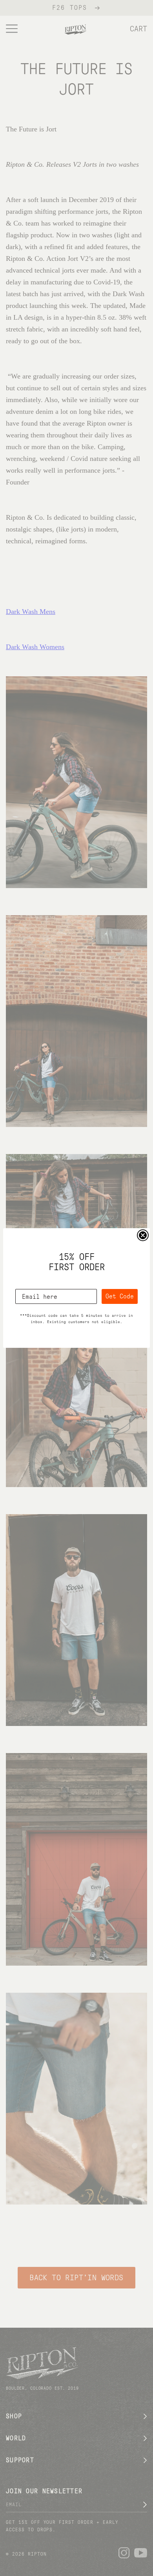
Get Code (120, 1296)
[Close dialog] (143, 1235)
